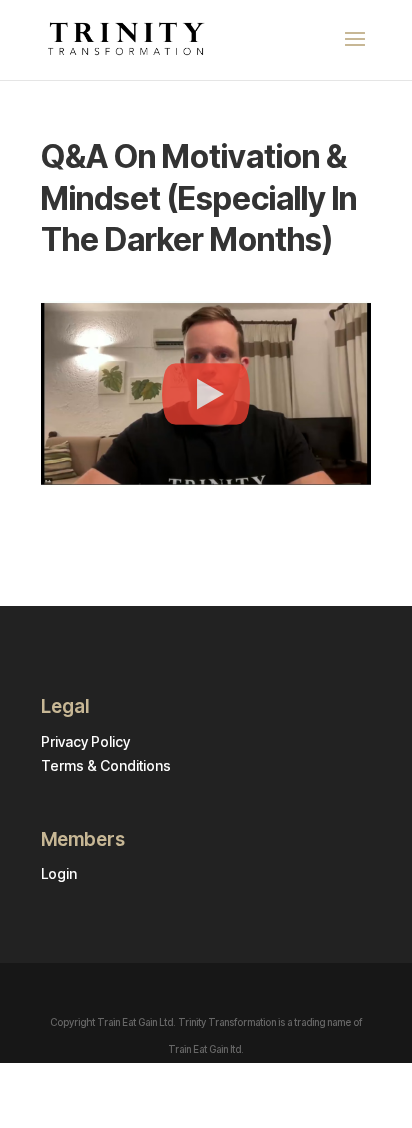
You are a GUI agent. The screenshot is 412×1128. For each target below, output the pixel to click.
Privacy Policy (85, 741)
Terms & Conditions (106, 765)
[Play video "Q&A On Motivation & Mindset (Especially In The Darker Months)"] (206, 394)
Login (59, 873)
